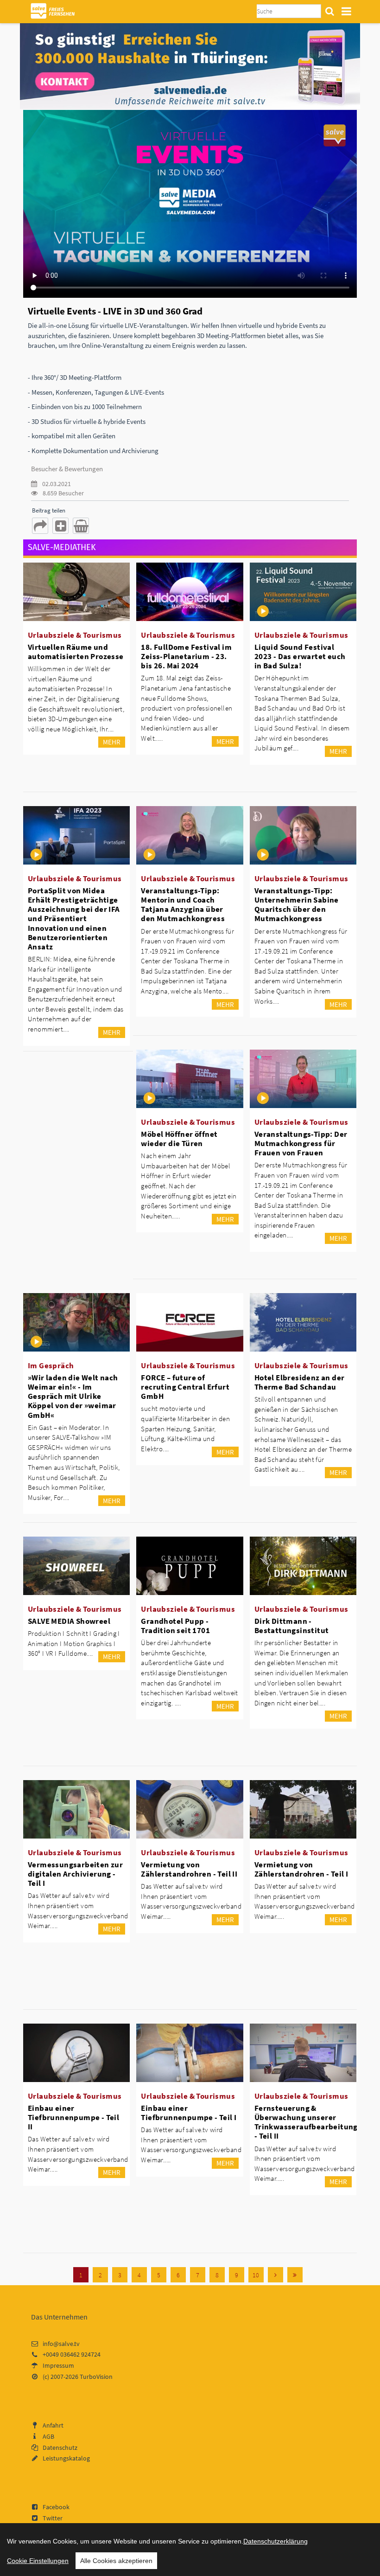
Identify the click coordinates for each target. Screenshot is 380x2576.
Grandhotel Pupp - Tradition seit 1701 (175, 1626)
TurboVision (96, 2377)
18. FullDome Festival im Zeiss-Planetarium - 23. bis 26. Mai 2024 (186, 656)
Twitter (53, 2518)
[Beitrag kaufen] (81, 526)
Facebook (56, 2507)
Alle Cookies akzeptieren (116, 2561)
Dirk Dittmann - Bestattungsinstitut (292, 1626)
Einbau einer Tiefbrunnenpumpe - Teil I (189, 2113)
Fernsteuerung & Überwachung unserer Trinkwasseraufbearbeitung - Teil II (306, 2122)
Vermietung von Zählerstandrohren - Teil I (301, 1869)
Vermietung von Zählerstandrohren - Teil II (189, 1869)
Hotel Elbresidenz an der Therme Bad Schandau (300, 1382)
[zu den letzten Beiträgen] (295, 2275)
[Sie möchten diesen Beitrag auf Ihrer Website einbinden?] (60, 526)
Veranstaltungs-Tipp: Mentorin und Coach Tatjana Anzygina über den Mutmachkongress (183, 904)
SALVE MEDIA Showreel (69, 1621)
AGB (48, 2436)
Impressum (58, 2365)
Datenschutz (60, 2448)
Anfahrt (53, 2425)
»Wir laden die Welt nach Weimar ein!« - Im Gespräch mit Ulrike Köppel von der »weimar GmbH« (73, 1396)
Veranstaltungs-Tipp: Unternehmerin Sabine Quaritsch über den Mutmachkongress (297, 904)
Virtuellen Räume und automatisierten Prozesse (76, 652)
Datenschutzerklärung (275, 2541)
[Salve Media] (190, 65)
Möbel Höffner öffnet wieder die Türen (179, 1139)
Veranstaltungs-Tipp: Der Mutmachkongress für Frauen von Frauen (301, 1143)
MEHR (112, 742)
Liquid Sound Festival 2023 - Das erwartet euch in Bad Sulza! (300, 656)
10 (256, 2275)
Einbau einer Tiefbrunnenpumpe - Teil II (73, 2117)
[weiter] (275, 2275)
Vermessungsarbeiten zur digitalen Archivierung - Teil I (75, 1874)
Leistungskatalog (66, 2458)
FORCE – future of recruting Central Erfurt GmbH (185, 1387)
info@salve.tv (61, 2344)
